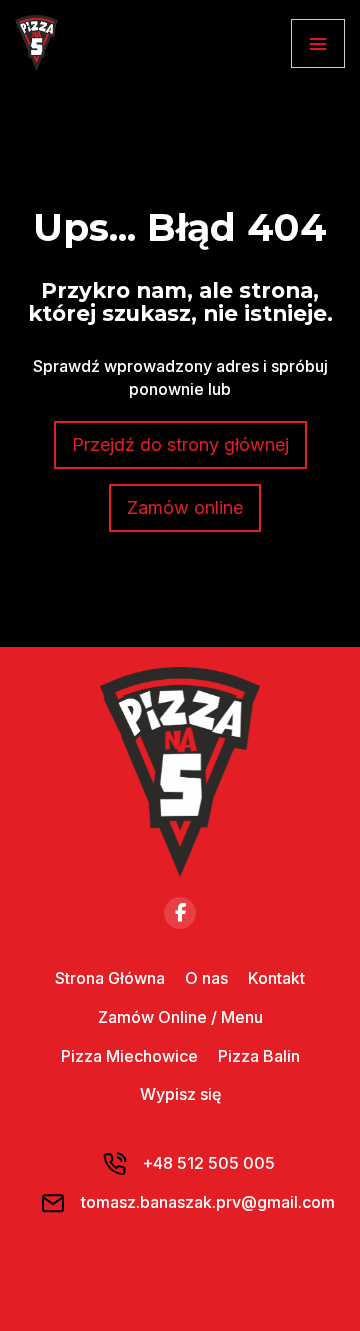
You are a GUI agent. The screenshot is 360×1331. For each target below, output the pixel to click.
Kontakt (276, 978)
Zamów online (185, 507)
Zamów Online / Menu (180, 1017)
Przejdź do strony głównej (180, 444)
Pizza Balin (259, 1056)
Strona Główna (110, 978)
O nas (206, 978)
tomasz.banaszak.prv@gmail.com (208, 1202)
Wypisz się (180, 1094)
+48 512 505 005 (208, 1163)
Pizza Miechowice (129, 1056)
